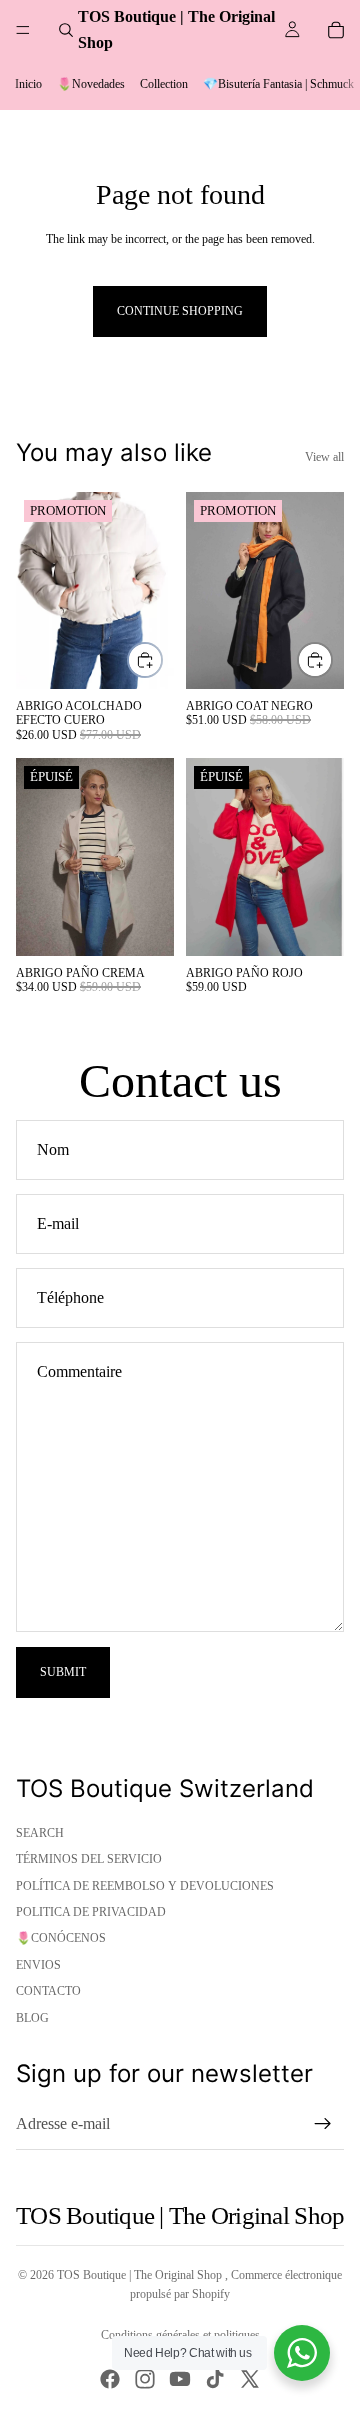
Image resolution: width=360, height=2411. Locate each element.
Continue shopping (180, 311)
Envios (38, 1965)
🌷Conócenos (61, 1938)
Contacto (48, 1991)
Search (40, 1833)
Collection (164, 84)
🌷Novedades (91, 84)
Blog (32, 2018)
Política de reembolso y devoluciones (145, 1886)
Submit (63, 1672)
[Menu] (23, 30)
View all (324, 457)
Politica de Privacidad (91, 1912)
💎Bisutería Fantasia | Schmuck (278, 84)
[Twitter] (250, 2379)
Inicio (28, 84)
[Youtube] (180, 2379)
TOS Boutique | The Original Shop (141, 2275)
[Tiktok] (215, 2379)
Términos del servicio (89, 1859)
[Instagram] (145, 2379)
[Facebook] (110, 2379)
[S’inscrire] (323, 2124)
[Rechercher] (66, 30)
